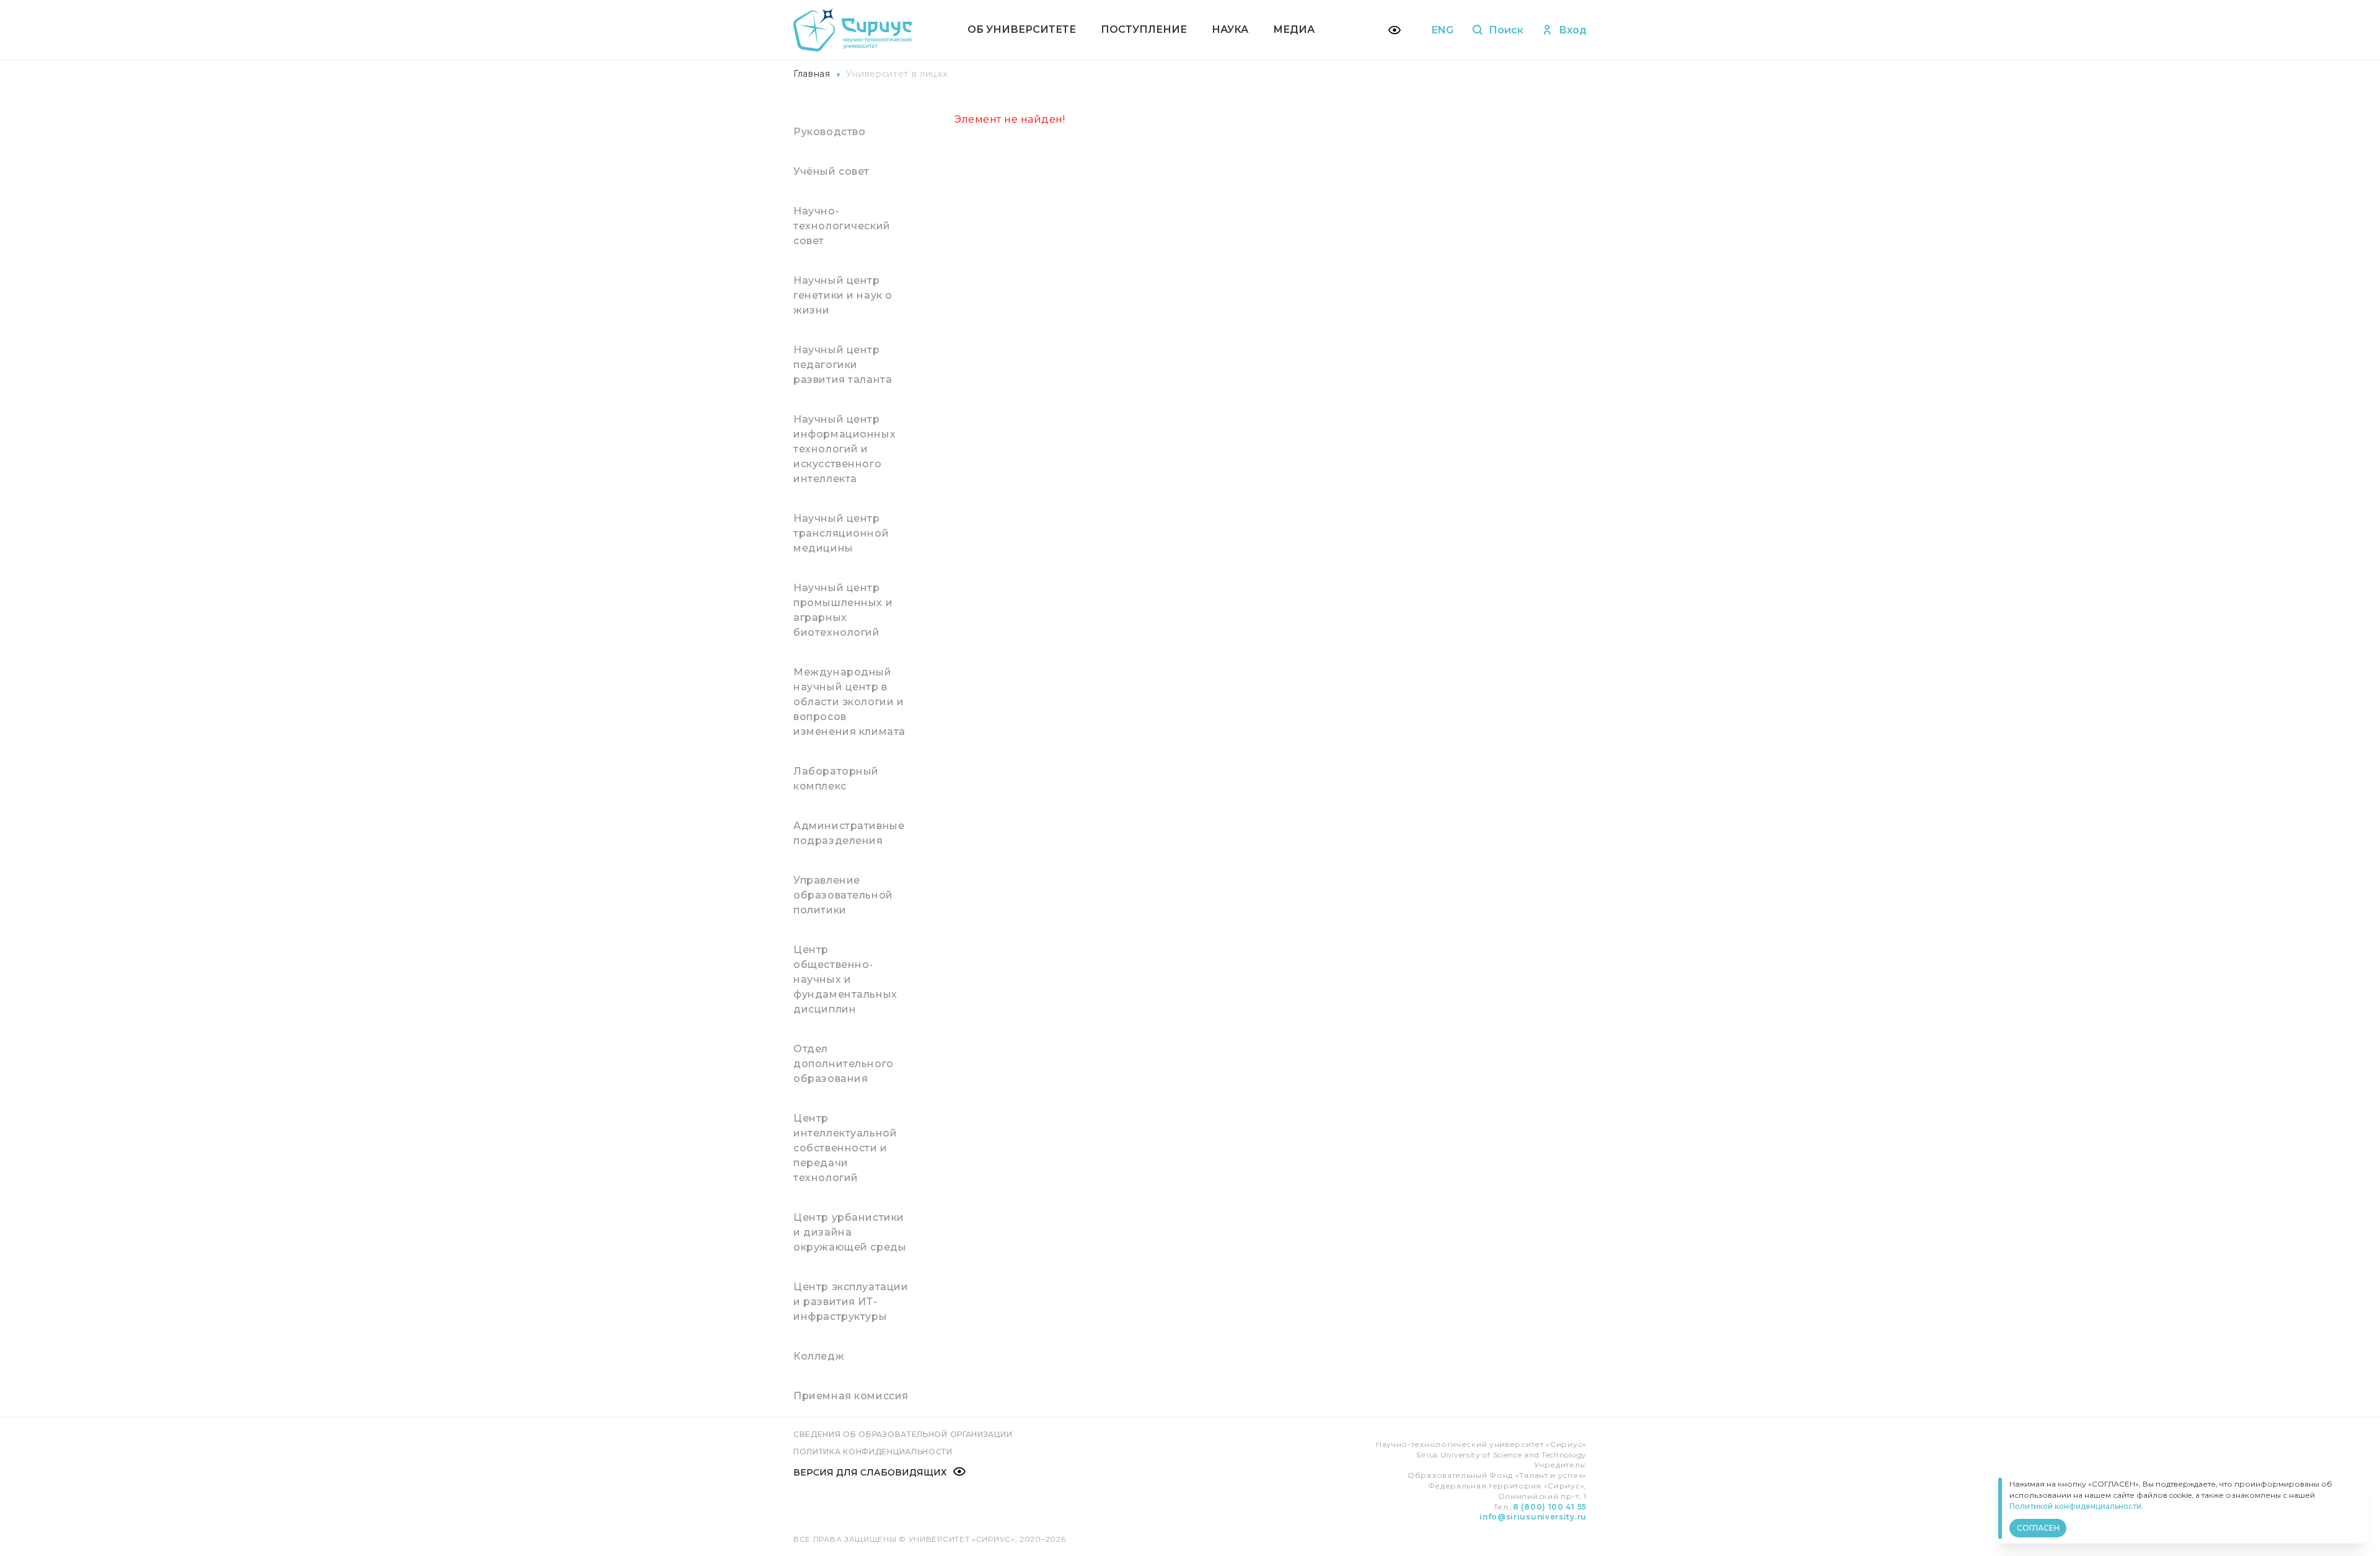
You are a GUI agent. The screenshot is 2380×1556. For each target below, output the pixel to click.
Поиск (1506, 30)
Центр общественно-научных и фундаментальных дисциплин (845, 979)
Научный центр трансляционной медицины (841, 533)
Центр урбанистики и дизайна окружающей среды (850, 1232)
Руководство (830, 132)
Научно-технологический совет (842, 226)
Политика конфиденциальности (873, 1452)
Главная (812, 74)
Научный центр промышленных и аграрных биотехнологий (843, 610)
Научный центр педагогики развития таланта (843, 365)
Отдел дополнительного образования (844, 1064)
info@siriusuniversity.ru (1533, 1517)
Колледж (819, 1356)
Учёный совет (831, 171)
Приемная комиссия (851, 1396)
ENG (1443, 30)
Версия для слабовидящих (870, 1472)
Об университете (1022, 29)
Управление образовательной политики (843, 895)
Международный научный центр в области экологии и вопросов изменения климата (849, 702)
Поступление (1144, 29)
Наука (1230, 29)
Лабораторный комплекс (836, 779)
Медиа (1294, 29)
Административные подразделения (849, 833)
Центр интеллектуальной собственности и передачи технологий (845, 1148)
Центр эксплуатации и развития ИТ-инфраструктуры (851, 1302)
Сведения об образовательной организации (903, 1434)
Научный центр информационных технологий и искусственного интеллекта (844, 449)
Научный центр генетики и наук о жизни (843, 295)
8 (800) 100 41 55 (1550, 1507)
